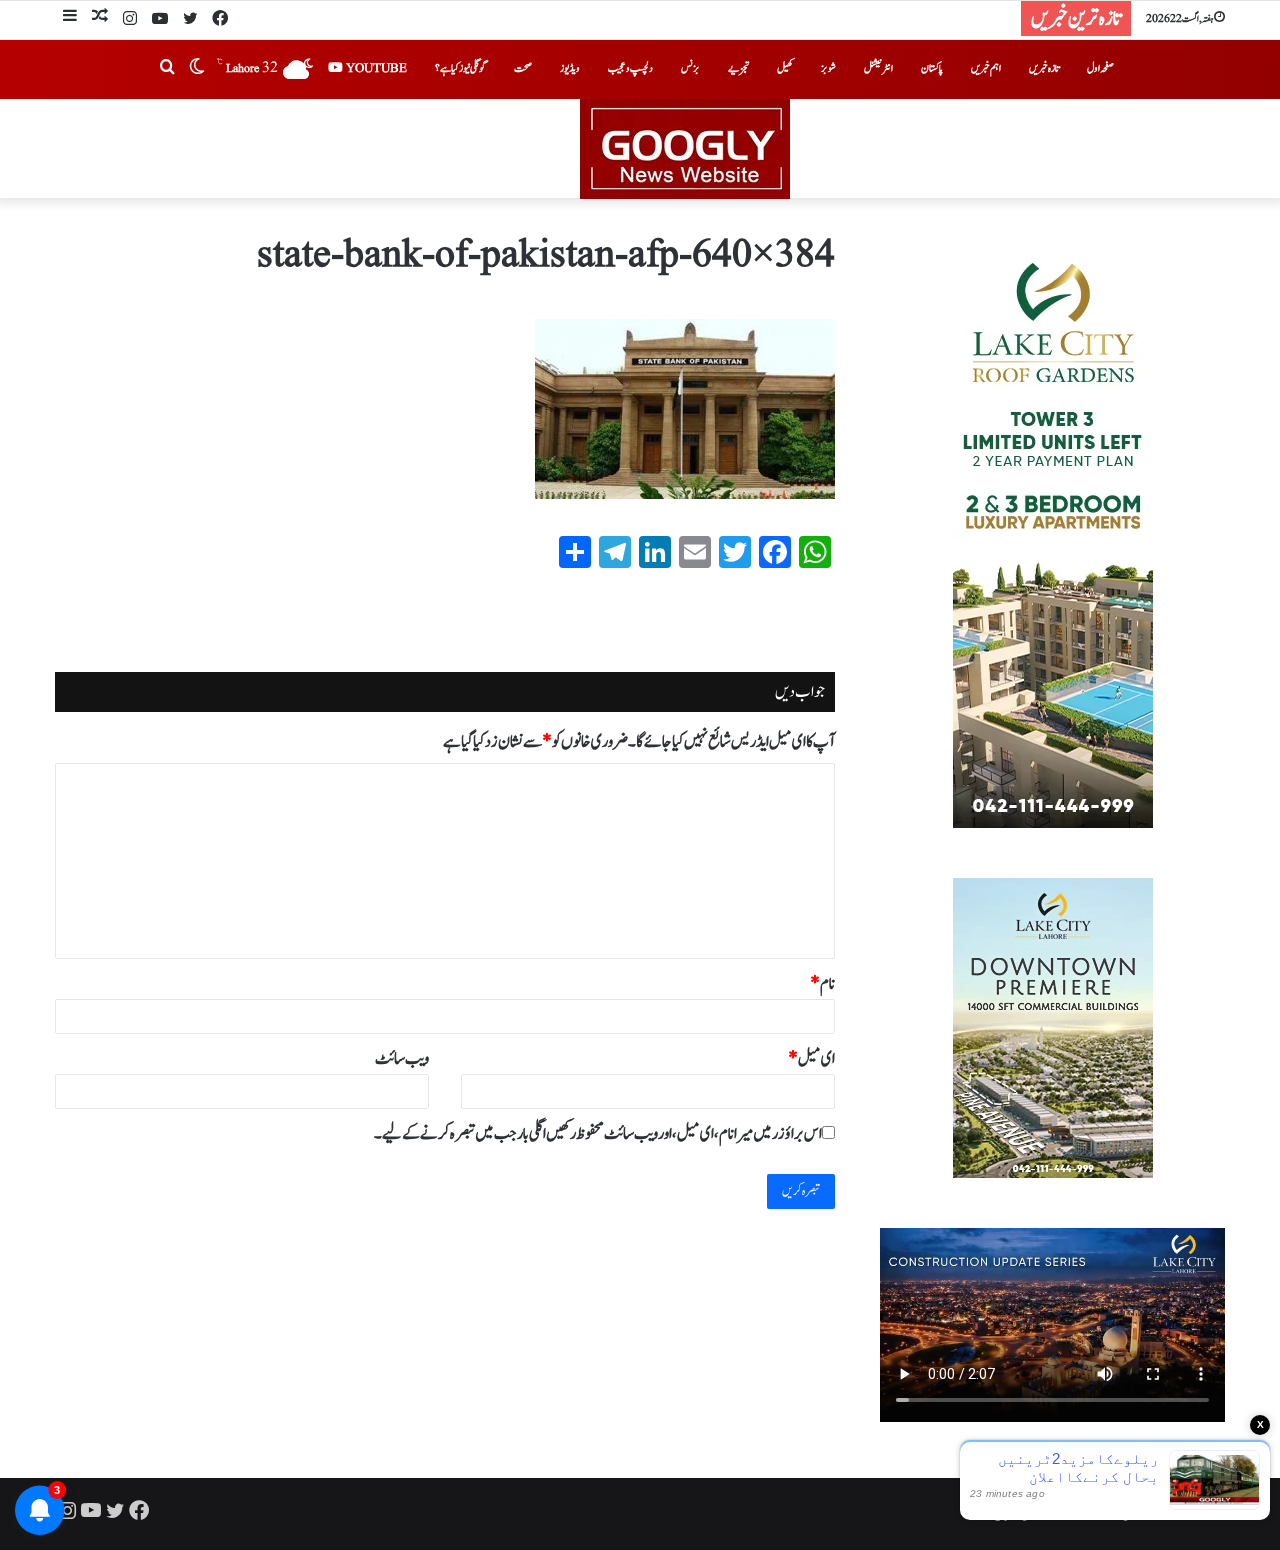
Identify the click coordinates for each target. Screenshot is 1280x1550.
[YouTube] (160, 20)
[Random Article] (100, 18)
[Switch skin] (197, 69)
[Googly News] (640, 149)
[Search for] (167, 69)
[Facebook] (220, 20)
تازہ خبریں (1044, 68)
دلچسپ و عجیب (630, 68)
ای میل (811, 1059)
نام (822, 984)
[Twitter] (190, 20)
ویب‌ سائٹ (402, 1059)
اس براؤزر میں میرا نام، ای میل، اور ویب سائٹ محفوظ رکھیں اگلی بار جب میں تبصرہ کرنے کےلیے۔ (598, 1134)
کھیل (785, 68)
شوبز (828, 68)
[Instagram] (130, 20)
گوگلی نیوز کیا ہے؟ (460, 68)
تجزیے (738, 68)
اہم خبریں (986, 68)
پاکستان (932, 68)
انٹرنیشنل (878, 68)
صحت (523, 68)
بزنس (690, 68)
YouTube (375, 68)
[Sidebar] (70, 18)
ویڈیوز (570, 68)
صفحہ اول (1100, 68)
